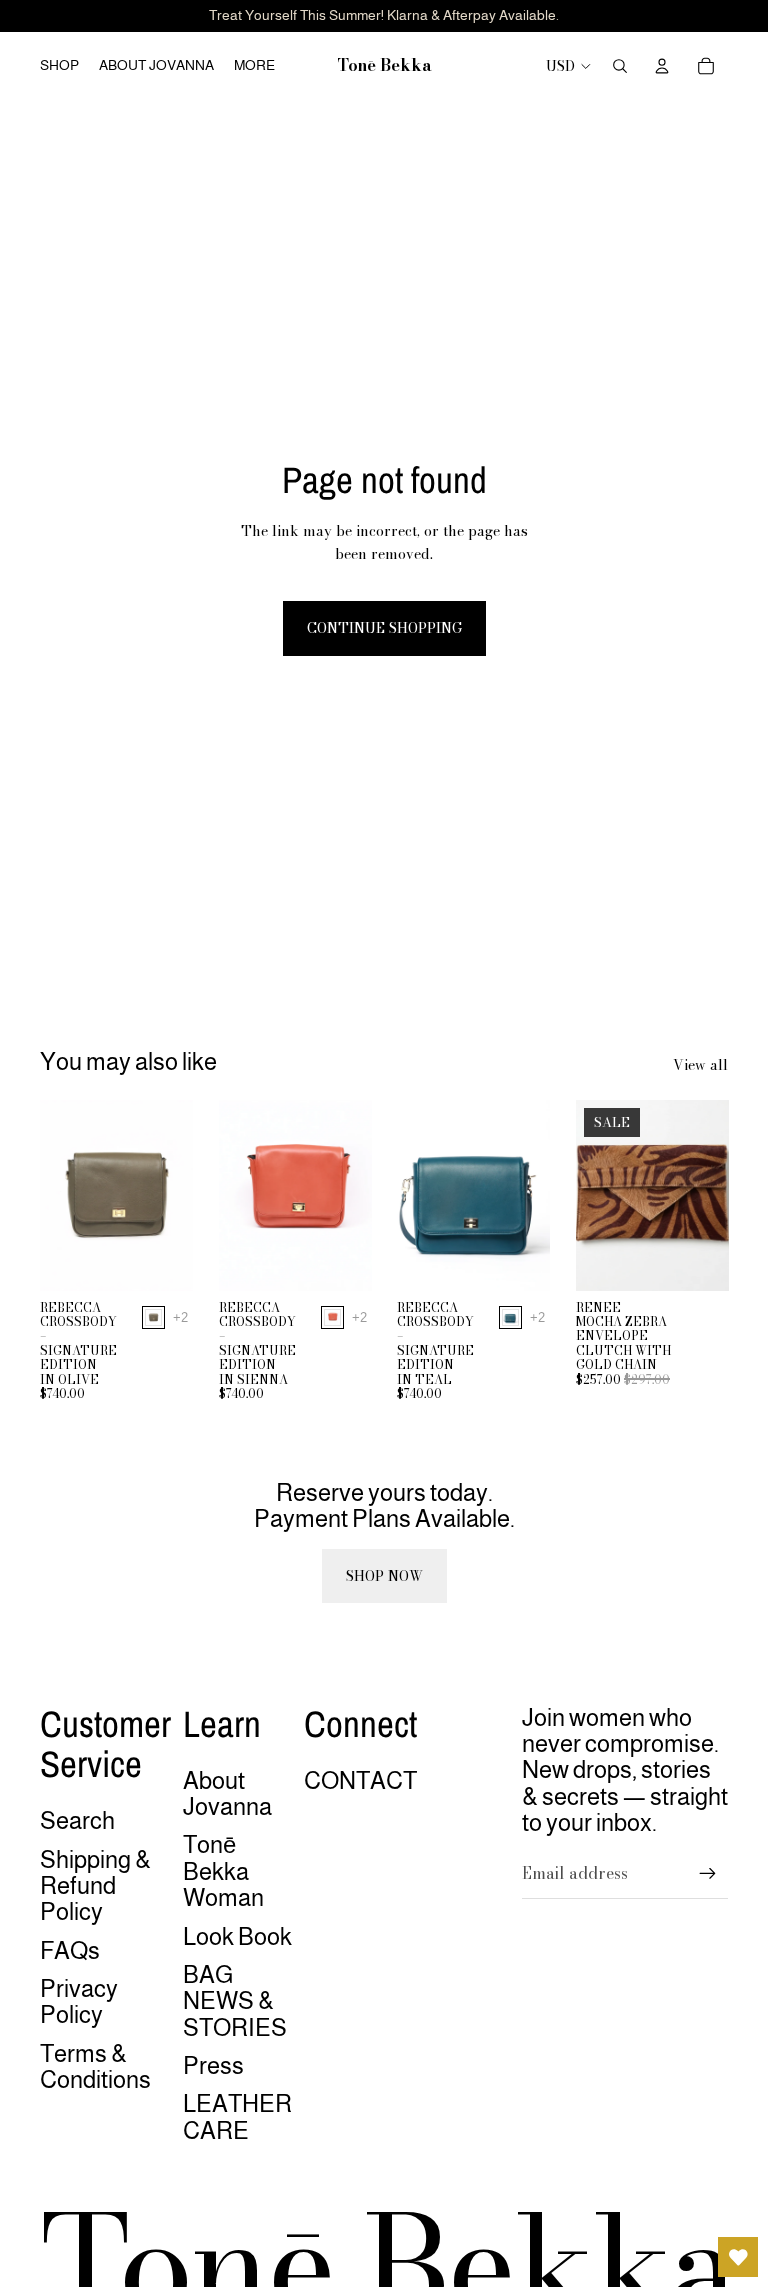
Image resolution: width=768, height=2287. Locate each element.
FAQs (70, 1950)
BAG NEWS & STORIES (235, 2001)
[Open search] (620, 66)
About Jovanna (227, 1793)
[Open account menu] (662, 66)
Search (77, 1820)
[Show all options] (180, 1317)
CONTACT (360, 1780)
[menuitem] (254, 66)
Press (213, 2065)
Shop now (384, 1576)
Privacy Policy (79, 2001)
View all (700, 1065)
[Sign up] (708, 1874)
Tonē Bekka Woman (223, 1871)
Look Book (237, 1936)
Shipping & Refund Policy (95, 1886)
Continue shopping (384, 628)
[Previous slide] (55, 1195)
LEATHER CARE (237, 2116)
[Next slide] (176, 1195)
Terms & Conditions (95, 2066)
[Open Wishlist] (738, 2257)
